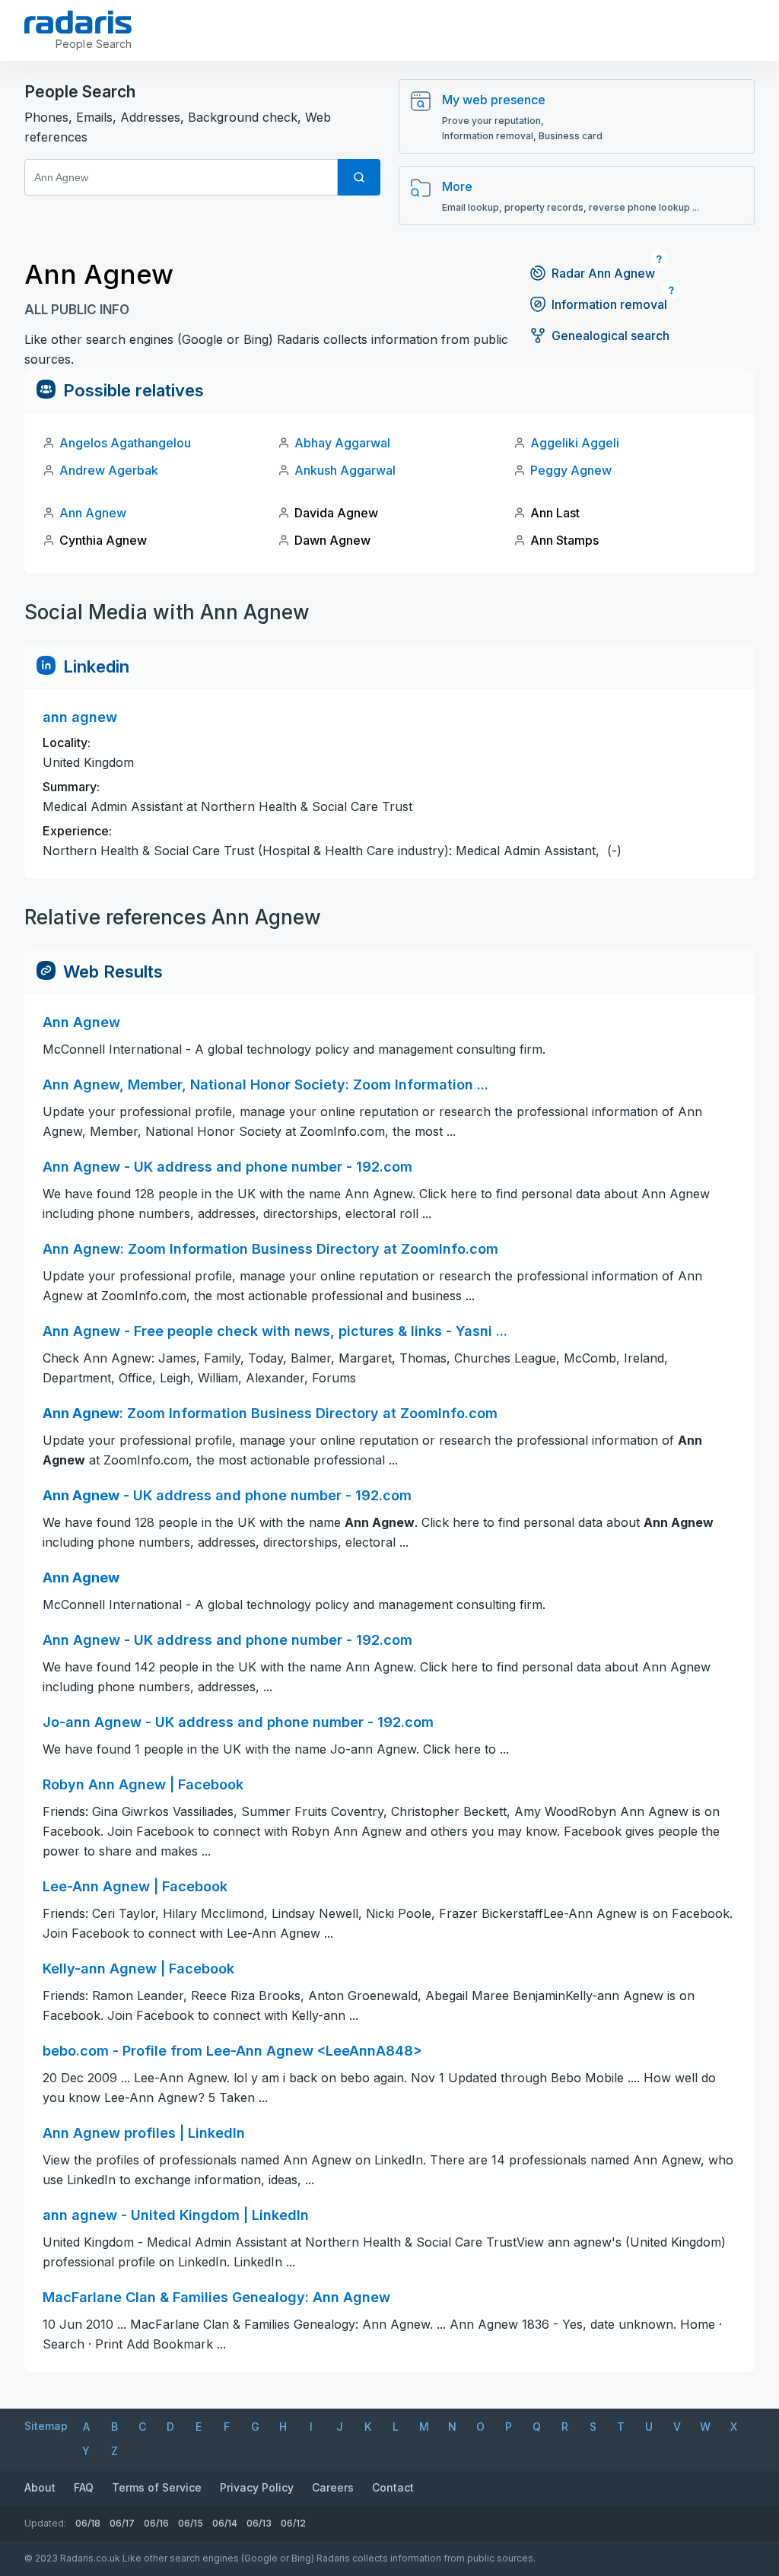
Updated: (45, 2523)
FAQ (84, 2487)
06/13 (259, 2523)
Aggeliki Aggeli (575, 443)
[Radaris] (78, 22)
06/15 (191, 2523)
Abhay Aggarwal (342, 443)
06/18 (88, 2523)
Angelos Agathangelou (125, 443)
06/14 (225, 2523)
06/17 (122, 2523)
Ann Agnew (93, 513)
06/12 (293, 2523)
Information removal (609, 304)
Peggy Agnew (571, 470)
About (40, 2487)
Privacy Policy (257, 2487)
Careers (333, 2487)
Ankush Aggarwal (345, 470)
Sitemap (46, 2426)
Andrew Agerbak (109, 470)
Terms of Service (157, 2487)
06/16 (156, 2523)
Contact (393, 2487)
